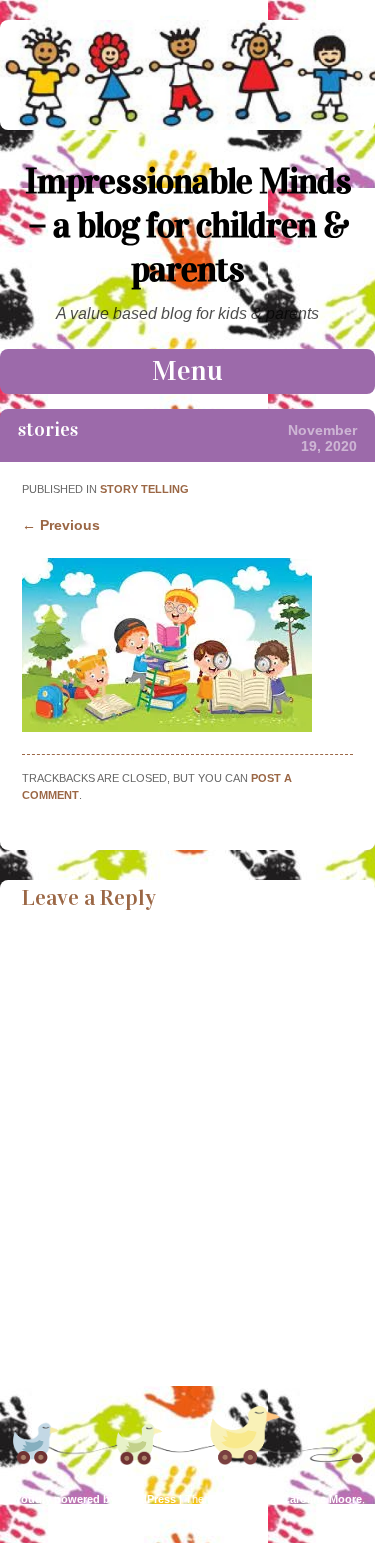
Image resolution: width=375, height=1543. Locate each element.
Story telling (144, 489)
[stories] (167, 727)
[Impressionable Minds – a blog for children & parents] (187, 125)
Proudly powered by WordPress (93, 1499)
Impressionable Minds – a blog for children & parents (188, 225)
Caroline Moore (322, 1499)
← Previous (61, 525)
